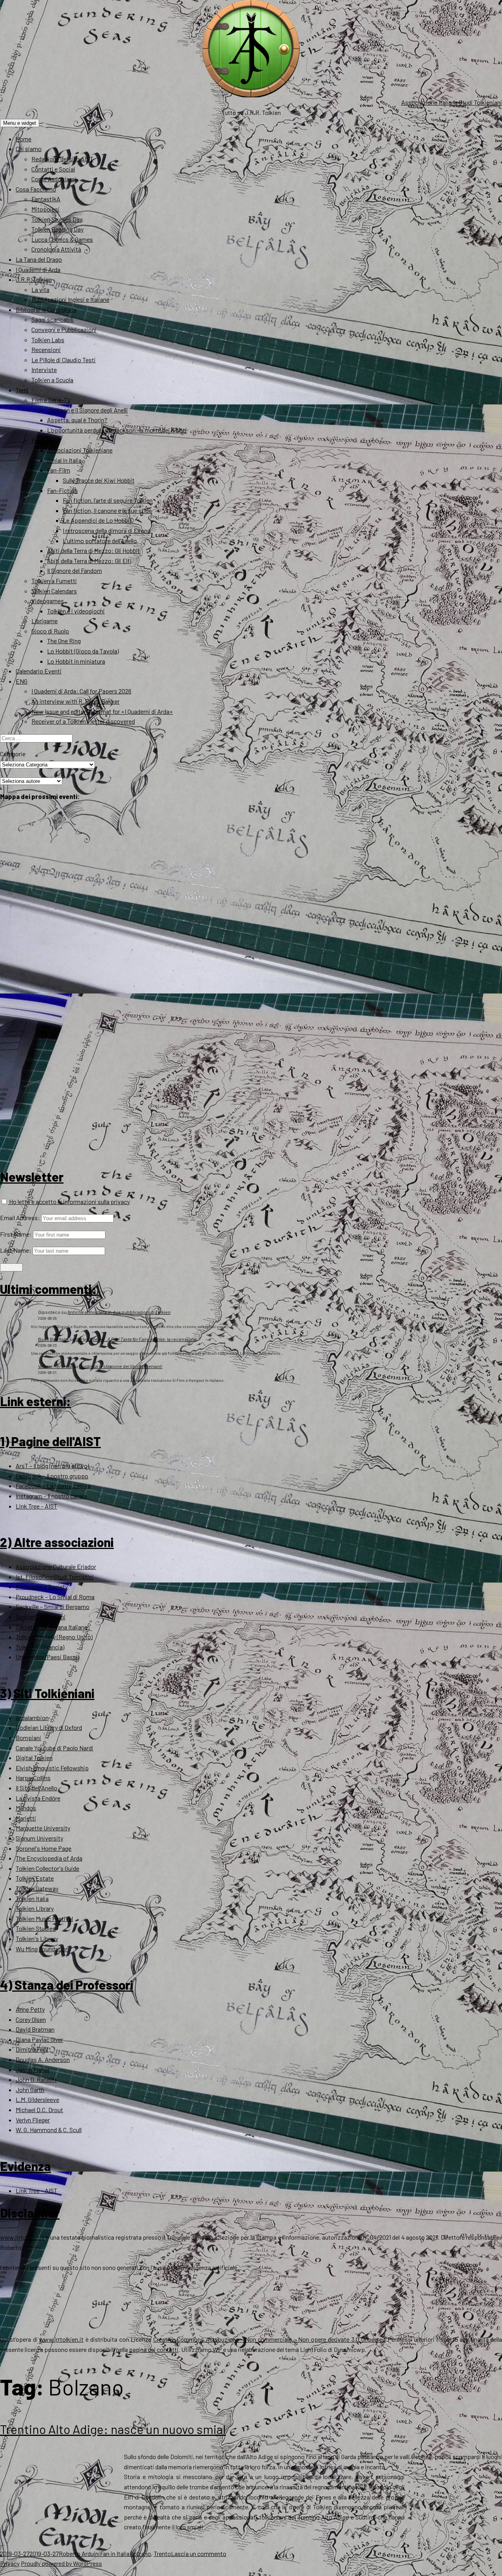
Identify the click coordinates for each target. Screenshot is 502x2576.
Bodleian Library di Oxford (49, 1727)
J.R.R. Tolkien (34, 279)
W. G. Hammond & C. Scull (49, 2130)
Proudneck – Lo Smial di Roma (55, 1597)
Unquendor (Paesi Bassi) (47, 1657)
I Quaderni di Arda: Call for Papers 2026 (81, 691)
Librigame (45, 621)
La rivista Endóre (38, 1798)
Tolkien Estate (35, 1878)
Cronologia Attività (56, 249)
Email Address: (20, 1218)
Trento (162, 2553)
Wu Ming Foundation (42, 1949)
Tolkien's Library (37, 1938)
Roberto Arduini (79, 2553)
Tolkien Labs (48, 340)
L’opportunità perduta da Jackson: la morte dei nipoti (117, 430)
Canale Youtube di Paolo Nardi (55, 1748)
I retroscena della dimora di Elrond (107, 530)
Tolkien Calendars (54, 591)
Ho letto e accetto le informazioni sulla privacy (69, 1201)
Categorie (13, 754)
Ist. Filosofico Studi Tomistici (55, 1577)
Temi (22, 390)
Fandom (42, 440)
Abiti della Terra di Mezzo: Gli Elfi (89, 561)
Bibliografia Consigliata (46, 309)
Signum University (39, 1838)
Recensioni (46, 349)
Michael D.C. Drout (39, 2110)
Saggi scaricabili (53, 319)
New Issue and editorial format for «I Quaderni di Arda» (102, 711)
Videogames (48, 601)
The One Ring (64, 641)
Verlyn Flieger (33, 2120)
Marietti (26, 1818)
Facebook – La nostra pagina (53, 1486)
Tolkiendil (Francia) (40, 1647)
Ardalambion (32, 1718)
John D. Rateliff (36, 2079)
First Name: (16, 1234)
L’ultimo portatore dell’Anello (100, 541)
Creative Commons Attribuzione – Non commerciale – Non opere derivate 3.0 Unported (270, 2339)
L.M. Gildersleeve (37, 2099)
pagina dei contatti (154, 2349)
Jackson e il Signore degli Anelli (87, 410)
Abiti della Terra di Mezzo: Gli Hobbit (94, 550)
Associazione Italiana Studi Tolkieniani (452, 102)
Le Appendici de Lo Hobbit (97, 520)
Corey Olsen (31, 2019)
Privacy (10, 2563)
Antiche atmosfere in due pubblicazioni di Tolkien (119, 1312)
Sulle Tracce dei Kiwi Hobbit (99, 480)
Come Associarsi (54, 179)
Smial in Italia (64, 460)
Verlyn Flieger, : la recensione (136, 1339)
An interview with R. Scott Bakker (75, 701)
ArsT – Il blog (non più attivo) (52, 1466)
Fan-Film (59, 470)
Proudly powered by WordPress (61, 2563)
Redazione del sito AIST (62, 159)
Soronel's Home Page (44, 1848)
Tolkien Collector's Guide (47, 1868)
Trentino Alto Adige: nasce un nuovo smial (113, 2429)
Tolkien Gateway (37, 1888)
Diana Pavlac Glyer (39, 2039)
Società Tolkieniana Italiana (52, 1627)
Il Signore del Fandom (75, 570)
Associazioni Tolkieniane (80, 450)
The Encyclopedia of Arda (49, 1858)
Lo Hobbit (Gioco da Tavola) (83, 651)
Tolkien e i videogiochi (76, 611)
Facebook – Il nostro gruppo (52, 1476)
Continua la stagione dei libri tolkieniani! (121, 1366)
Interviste (44, 369)
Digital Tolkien (34, 1758)
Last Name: (16, 1250)
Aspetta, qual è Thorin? (77, 420)
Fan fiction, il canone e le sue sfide (107, 510)
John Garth (30, 2090)
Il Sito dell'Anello (36, 1788)
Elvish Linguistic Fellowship (52, 1768)
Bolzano (140, 2553)
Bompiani (28, 1738)
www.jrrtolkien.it (22, 2237)
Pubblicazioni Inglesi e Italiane (70, 299)
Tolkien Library (35, 1908)
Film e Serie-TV (51, 400)
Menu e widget (20, 123)
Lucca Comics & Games (62, 239)
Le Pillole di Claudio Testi (64, 360)
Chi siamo (29, 149)
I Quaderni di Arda (38, 269)
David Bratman (35, 2029)
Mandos (26, 1808)
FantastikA (46, 199)
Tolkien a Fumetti (54, 581)
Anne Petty (30, 2009)
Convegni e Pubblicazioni (64, 329)
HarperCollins (33, 1778)
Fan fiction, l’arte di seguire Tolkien (108, 500)
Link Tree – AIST (36, 1506)
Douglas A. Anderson (43, 2059)
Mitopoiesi (45, 209)
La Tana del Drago (39, 259)
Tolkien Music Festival (44, 1918)
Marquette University (43, 1828)
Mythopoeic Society (42, 1586)
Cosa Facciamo (36, 189)
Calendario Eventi (39, 671)
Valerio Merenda (55, 1366)
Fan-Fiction (62, 490)
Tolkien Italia (32, 1898)
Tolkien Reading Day (57, 229)
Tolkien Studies (36, 1928)
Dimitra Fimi (32, 2049)
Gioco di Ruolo (50, 631)
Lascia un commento (199, 2553)
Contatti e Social (53, 169)
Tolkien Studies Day (57, 219)
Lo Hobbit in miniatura (76, 661)
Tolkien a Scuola (52, 380)
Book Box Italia (53, 1339)
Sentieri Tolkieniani (41, 1617)
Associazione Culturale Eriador (56, 1566)
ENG (22, 681)
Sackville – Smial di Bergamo (53, 1606)
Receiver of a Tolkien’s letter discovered (83, 721)
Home (24, 139)
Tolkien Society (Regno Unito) (54, 1637)
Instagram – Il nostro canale (51, 1496)
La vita (40, 289)
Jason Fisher (33, 2070)
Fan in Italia (115, 2553)
